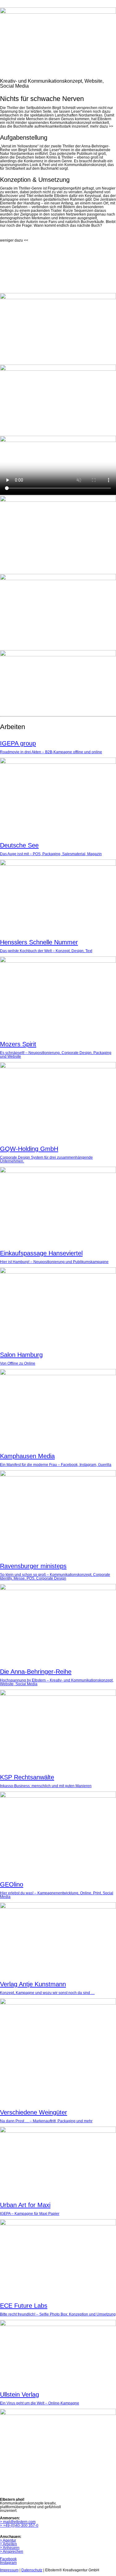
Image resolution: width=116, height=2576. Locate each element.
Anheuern (10, 2548)
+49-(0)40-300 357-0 (19, 2526)
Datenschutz (32, 2570)
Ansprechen (12, 2552)
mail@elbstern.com (18, 2522)
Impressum (9, 2570)
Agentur (8, 2540)
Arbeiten (9, 2544)
